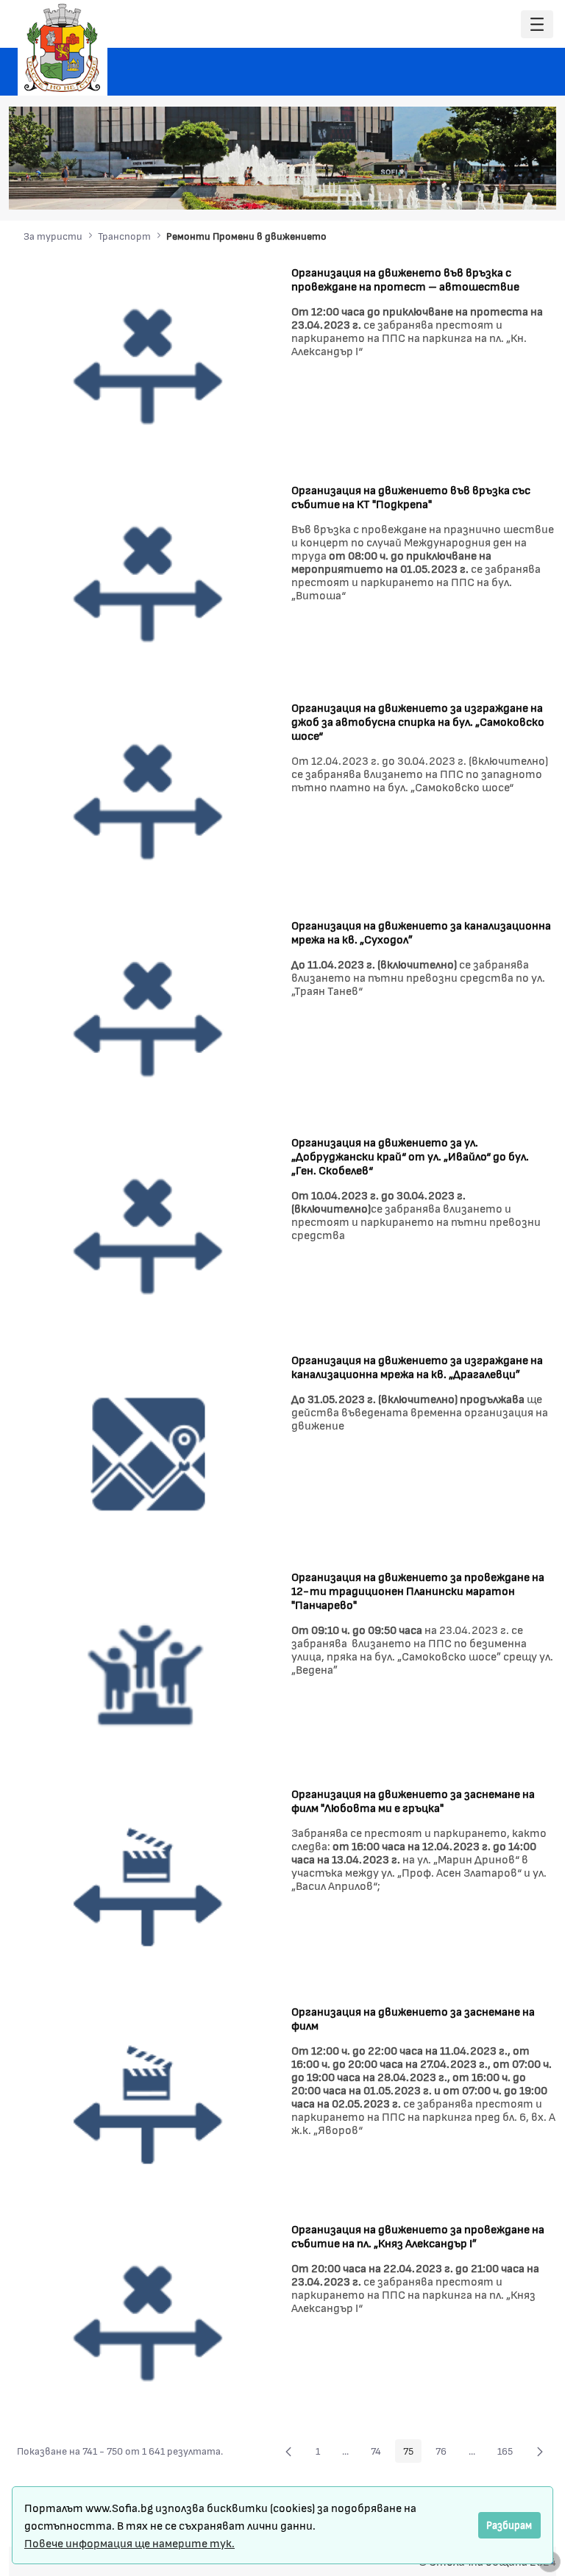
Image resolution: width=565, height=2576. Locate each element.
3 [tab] (463, 188)
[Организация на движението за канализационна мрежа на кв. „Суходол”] (149, 1018)
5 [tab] (492, 188)
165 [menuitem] (509, 2453)
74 (380, 2453)
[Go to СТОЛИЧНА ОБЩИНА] (63, 48)
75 (412, 2453)
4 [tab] (477, 188)
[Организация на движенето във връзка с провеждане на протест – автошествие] (149, 365)
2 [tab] (448, 188)
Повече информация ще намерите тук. (129, 2543)
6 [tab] (507, 188)
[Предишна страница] (288, 2451)
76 (445, 2453)
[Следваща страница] (540, 2451)
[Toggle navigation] (537, 25)
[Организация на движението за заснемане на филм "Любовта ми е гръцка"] (149, 1887)
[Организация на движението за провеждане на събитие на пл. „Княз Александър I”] (149, 2323)
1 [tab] (433, 188)
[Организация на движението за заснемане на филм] (149, 2105)
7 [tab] (522, 188)
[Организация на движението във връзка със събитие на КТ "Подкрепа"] (149, 583)
